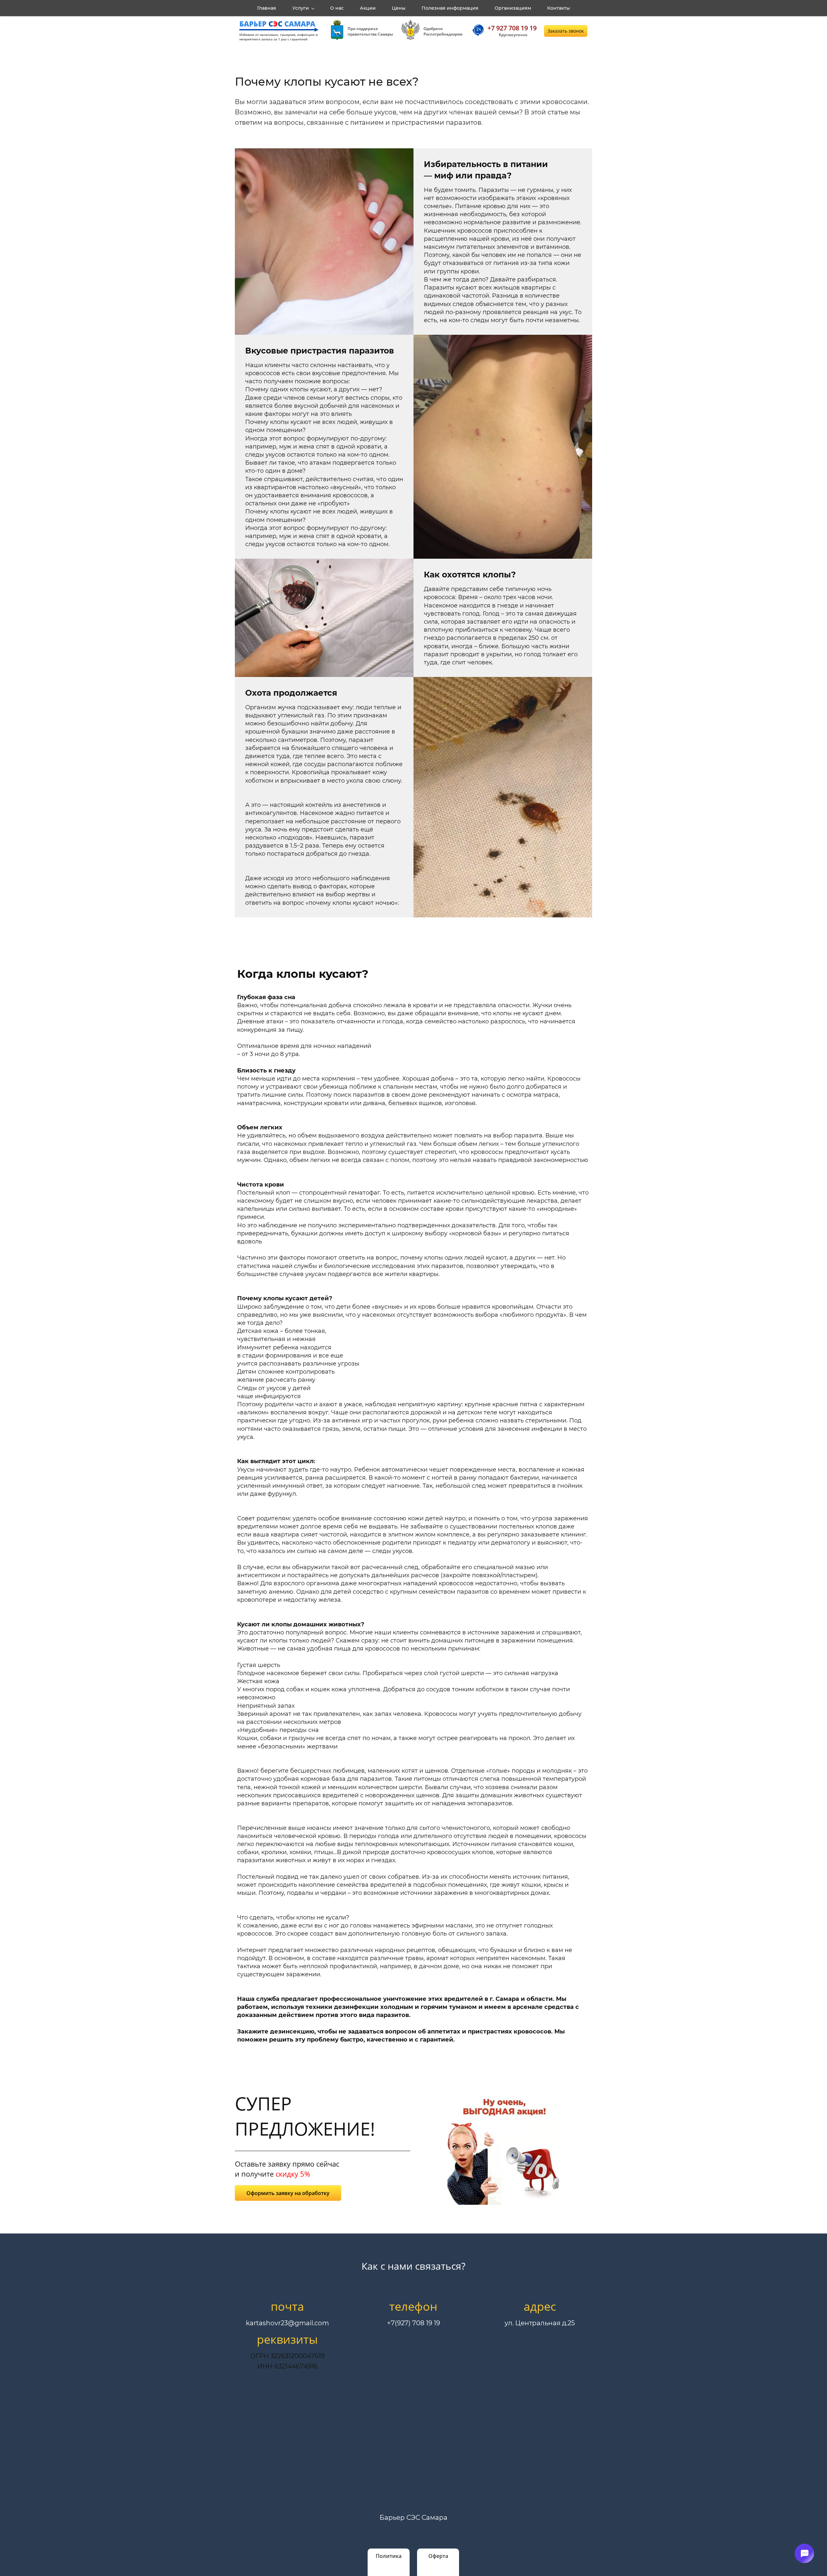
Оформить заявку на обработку (288, 2193)
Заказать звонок (566, 31)
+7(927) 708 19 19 (413, 2323)
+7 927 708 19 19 (512, 28)
